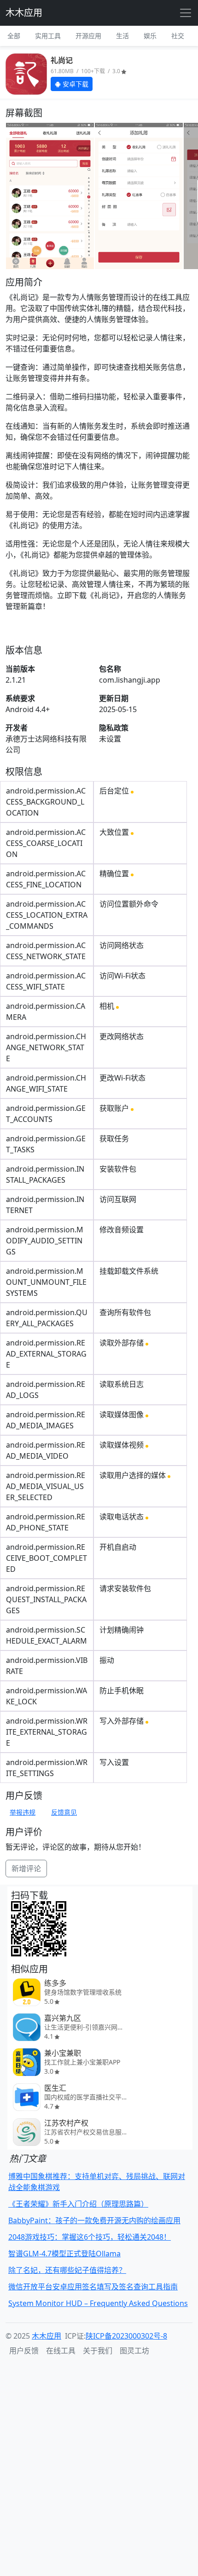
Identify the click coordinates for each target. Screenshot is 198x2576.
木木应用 (24, 13)
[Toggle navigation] (186, 13)
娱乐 (150, 36)
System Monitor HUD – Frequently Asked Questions (98, 2303)
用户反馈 (24, 2351)
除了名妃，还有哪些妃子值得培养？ (67, 2270)
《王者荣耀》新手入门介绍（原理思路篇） (78, 2204)
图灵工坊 (134, 2351)
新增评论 (26, 1869)
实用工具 (48, 36)
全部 (14, 36)
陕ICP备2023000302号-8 (126, 2336)
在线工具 (61, 2351)
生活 (122, 36)
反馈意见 (64, 1812)
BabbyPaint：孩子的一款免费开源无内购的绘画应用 (94, 2220)
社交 (178, 36)
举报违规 (23, 1812)
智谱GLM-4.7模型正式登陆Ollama (64, 2254)
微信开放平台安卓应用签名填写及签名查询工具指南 (93, 2287)
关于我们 (98, 2351)
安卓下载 (75, 84)
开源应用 (88, 36)
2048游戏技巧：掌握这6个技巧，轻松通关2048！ (90, 2237)
